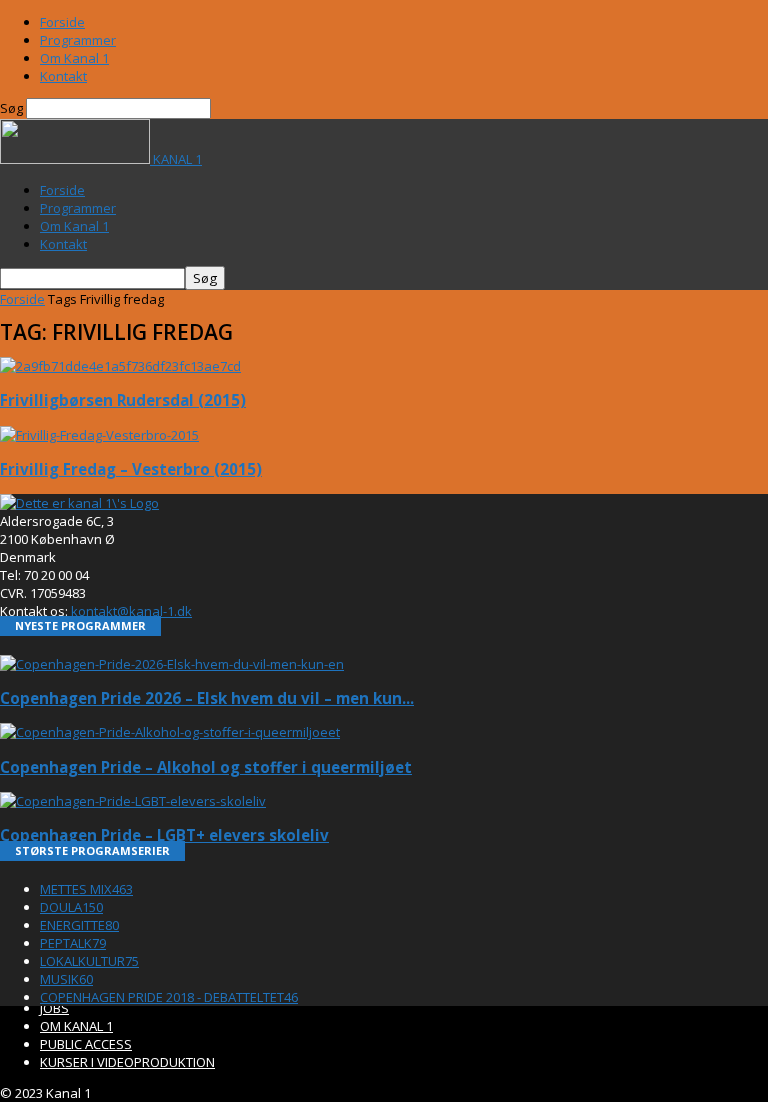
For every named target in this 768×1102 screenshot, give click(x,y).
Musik (66, 979)
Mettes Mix (86, 889)
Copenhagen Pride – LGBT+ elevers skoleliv (164, 835)
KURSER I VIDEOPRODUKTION (127, 1062)
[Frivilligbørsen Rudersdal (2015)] (120, 366)
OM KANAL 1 (76, 1026)
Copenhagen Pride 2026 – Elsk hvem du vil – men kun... (207, 698)
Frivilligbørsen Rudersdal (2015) (123, 400)
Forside (62, 22)
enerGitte (79, 925)
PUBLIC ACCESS (86, 1044)
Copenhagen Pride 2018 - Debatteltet (169, 997)
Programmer (78, 40)
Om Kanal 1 (74, 58)
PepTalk (73, 943)
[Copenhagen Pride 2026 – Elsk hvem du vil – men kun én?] (172, 664)
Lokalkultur (89, 961)
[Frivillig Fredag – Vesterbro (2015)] (99, 435)
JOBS (54, 1008)
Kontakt (63, 76)
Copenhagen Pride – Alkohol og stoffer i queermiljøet (206, 767)
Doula (71, 907)
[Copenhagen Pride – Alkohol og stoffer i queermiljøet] (170, 732)
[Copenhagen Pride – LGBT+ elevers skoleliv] (133, 801)
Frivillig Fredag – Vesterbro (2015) (131, 469)
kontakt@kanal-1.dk (131, 611)
